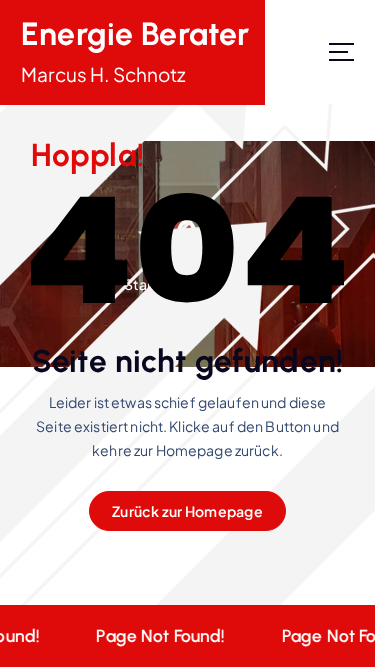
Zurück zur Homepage (187, 511)
